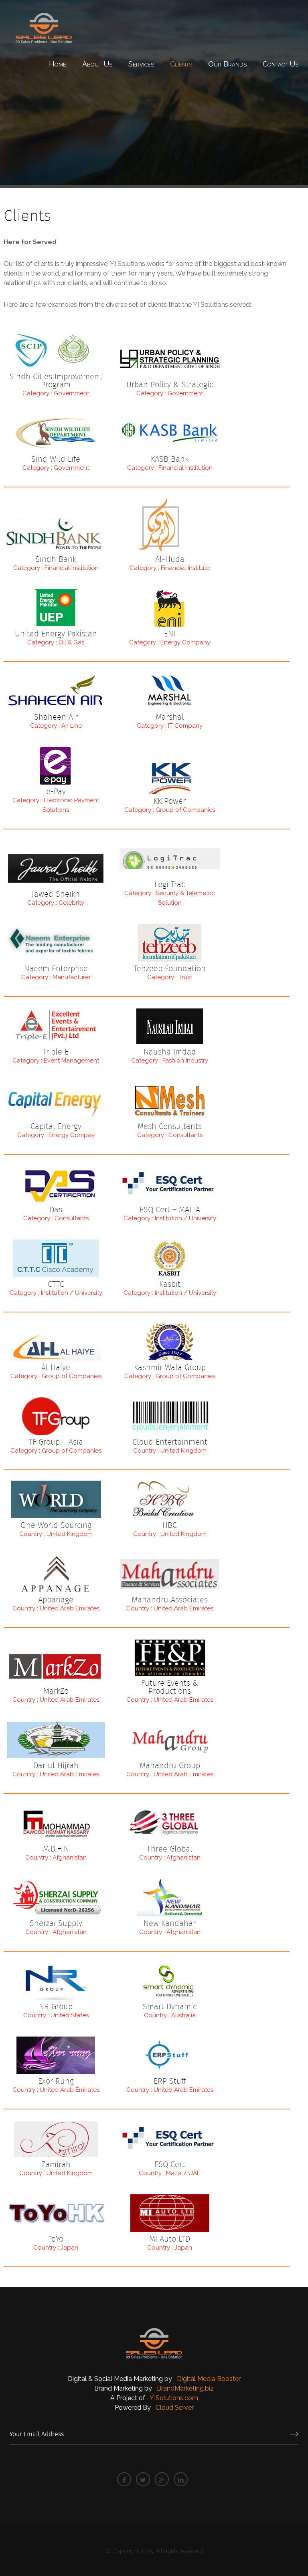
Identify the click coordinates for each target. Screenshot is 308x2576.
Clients (181, 64)
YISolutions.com (174, 2398)
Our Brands (227, 64)
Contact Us (281, 64)
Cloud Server (175, 2408)
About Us (97, 64)
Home (58, 64)
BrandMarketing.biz (185, 2388)
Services (141, 64)
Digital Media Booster (209, 2379)
